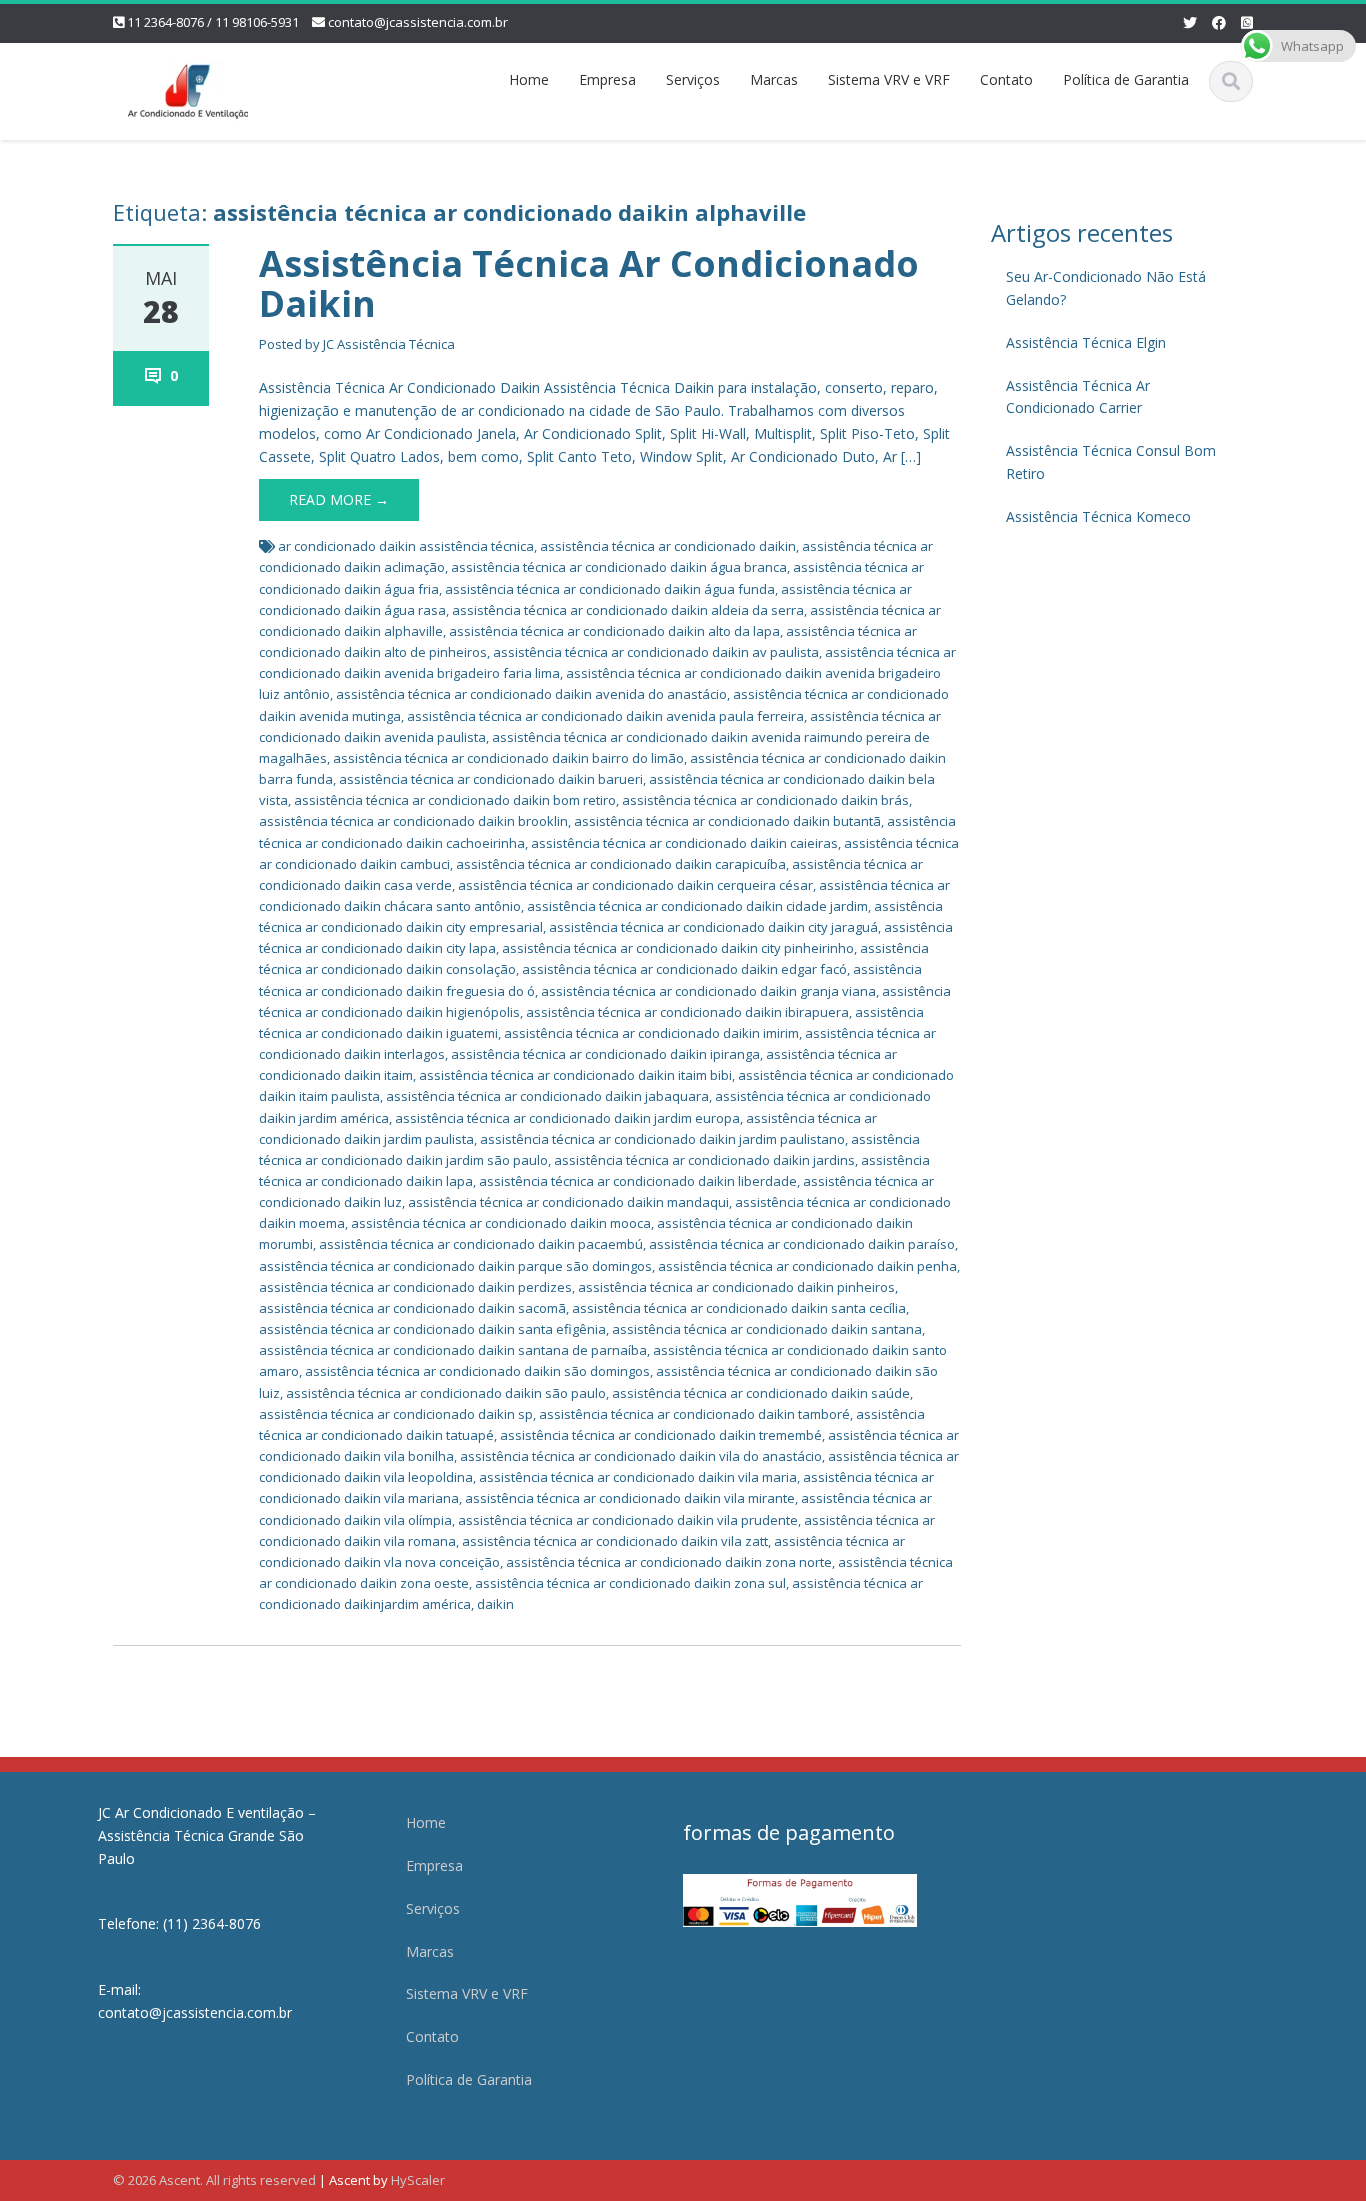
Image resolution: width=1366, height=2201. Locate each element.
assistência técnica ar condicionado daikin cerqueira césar (635, 885)
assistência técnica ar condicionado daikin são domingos (477, 1371)
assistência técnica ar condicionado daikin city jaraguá (713, 927)
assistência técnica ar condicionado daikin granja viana (708, 991)
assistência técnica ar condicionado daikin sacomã (412, 1308)
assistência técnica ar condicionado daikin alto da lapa (614, 631)
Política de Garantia (1126, 79)
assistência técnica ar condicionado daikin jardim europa (567, 1118)
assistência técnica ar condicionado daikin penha (807, 1266)
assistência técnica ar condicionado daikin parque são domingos (455, 1266)
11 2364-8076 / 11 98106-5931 (213, 22)
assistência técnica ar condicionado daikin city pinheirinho (678, 948)
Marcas (774, 79)
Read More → (339, 499)
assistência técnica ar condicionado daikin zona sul (630, 1583)
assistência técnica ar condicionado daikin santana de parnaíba (453, 1350)
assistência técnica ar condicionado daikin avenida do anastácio (531, 694)
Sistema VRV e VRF (889, 79)
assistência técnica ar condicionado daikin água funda (610, 589)
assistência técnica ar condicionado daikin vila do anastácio (641, 1456)
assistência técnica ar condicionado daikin (668, 546)
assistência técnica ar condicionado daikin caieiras (684, 843)
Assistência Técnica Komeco (1098, 516)
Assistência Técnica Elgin (1086, 342)
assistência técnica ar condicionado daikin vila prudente (628, 1520)
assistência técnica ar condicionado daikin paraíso (802, 1244)
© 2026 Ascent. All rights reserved (214, 2180)
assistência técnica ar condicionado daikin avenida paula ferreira (605, 716)
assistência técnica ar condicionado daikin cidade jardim (697, 906)
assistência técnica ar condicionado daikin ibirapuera (687, 1012)
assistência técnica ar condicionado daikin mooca (501, 1223)
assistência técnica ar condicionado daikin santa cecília (739, 1308)
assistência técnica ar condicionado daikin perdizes (415, 1287)
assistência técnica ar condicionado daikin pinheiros (736, 1287)
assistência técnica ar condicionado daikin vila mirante (630, 1498)
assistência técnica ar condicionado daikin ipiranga (605, 1054)
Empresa (607, 79)
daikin (495, 1604)
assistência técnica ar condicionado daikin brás (765, 800)
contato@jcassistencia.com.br (418, 22)
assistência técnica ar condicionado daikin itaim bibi (575, 1075)
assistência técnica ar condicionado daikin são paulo (446, 1393)
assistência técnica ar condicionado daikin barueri (491, 779)
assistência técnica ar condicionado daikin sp (396, 1414)
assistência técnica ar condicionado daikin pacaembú (481, 1244)
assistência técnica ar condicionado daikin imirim (651, 1033)
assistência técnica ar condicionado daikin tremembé (661, 1435)
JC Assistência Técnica (389, 344)
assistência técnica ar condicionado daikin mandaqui (568, 1202)
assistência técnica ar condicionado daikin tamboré (694, 1414)
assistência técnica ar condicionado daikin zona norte (669, 1562)
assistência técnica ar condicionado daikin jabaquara (547, 1096)
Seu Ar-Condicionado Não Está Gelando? (1106, 288)
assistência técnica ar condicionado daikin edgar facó (684, 969)
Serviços (693, 79)
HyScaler (418, 2180)
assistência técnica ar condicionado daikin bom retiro (455, 800)
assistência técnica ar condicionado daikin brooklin (413, 821)
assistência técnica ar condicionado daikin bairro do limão (508, 758)
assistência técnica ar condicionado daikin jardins (704, 1160)
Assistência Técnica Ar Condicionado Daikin (589, 283)
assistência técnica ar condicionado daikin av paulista (656, 652)
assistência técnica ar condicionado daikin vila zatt (615, 1541)
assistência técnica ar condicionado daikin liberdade (638, 1181)
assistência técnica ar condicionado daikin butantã (727, 821)
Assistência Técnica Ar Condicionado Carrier (1078, 397)
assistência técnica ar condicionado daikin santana (767, 1329)
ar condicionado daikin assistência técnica (406, 546)
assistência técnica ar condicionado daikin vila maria (638, 1477)
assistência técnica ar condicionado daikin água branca (619, 567)
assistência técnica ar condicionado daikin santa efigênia (432, 1329)
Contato (1006, 79)
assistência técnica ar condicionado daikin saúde (761, 1393)
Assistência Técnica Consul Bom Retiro (1111, 462)
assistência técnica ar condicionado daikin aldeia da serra (628, 610)
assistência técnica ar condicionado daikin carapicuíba (621, 864)
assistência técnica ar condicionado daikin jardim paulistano (662, 1139)
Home (529, 79)
